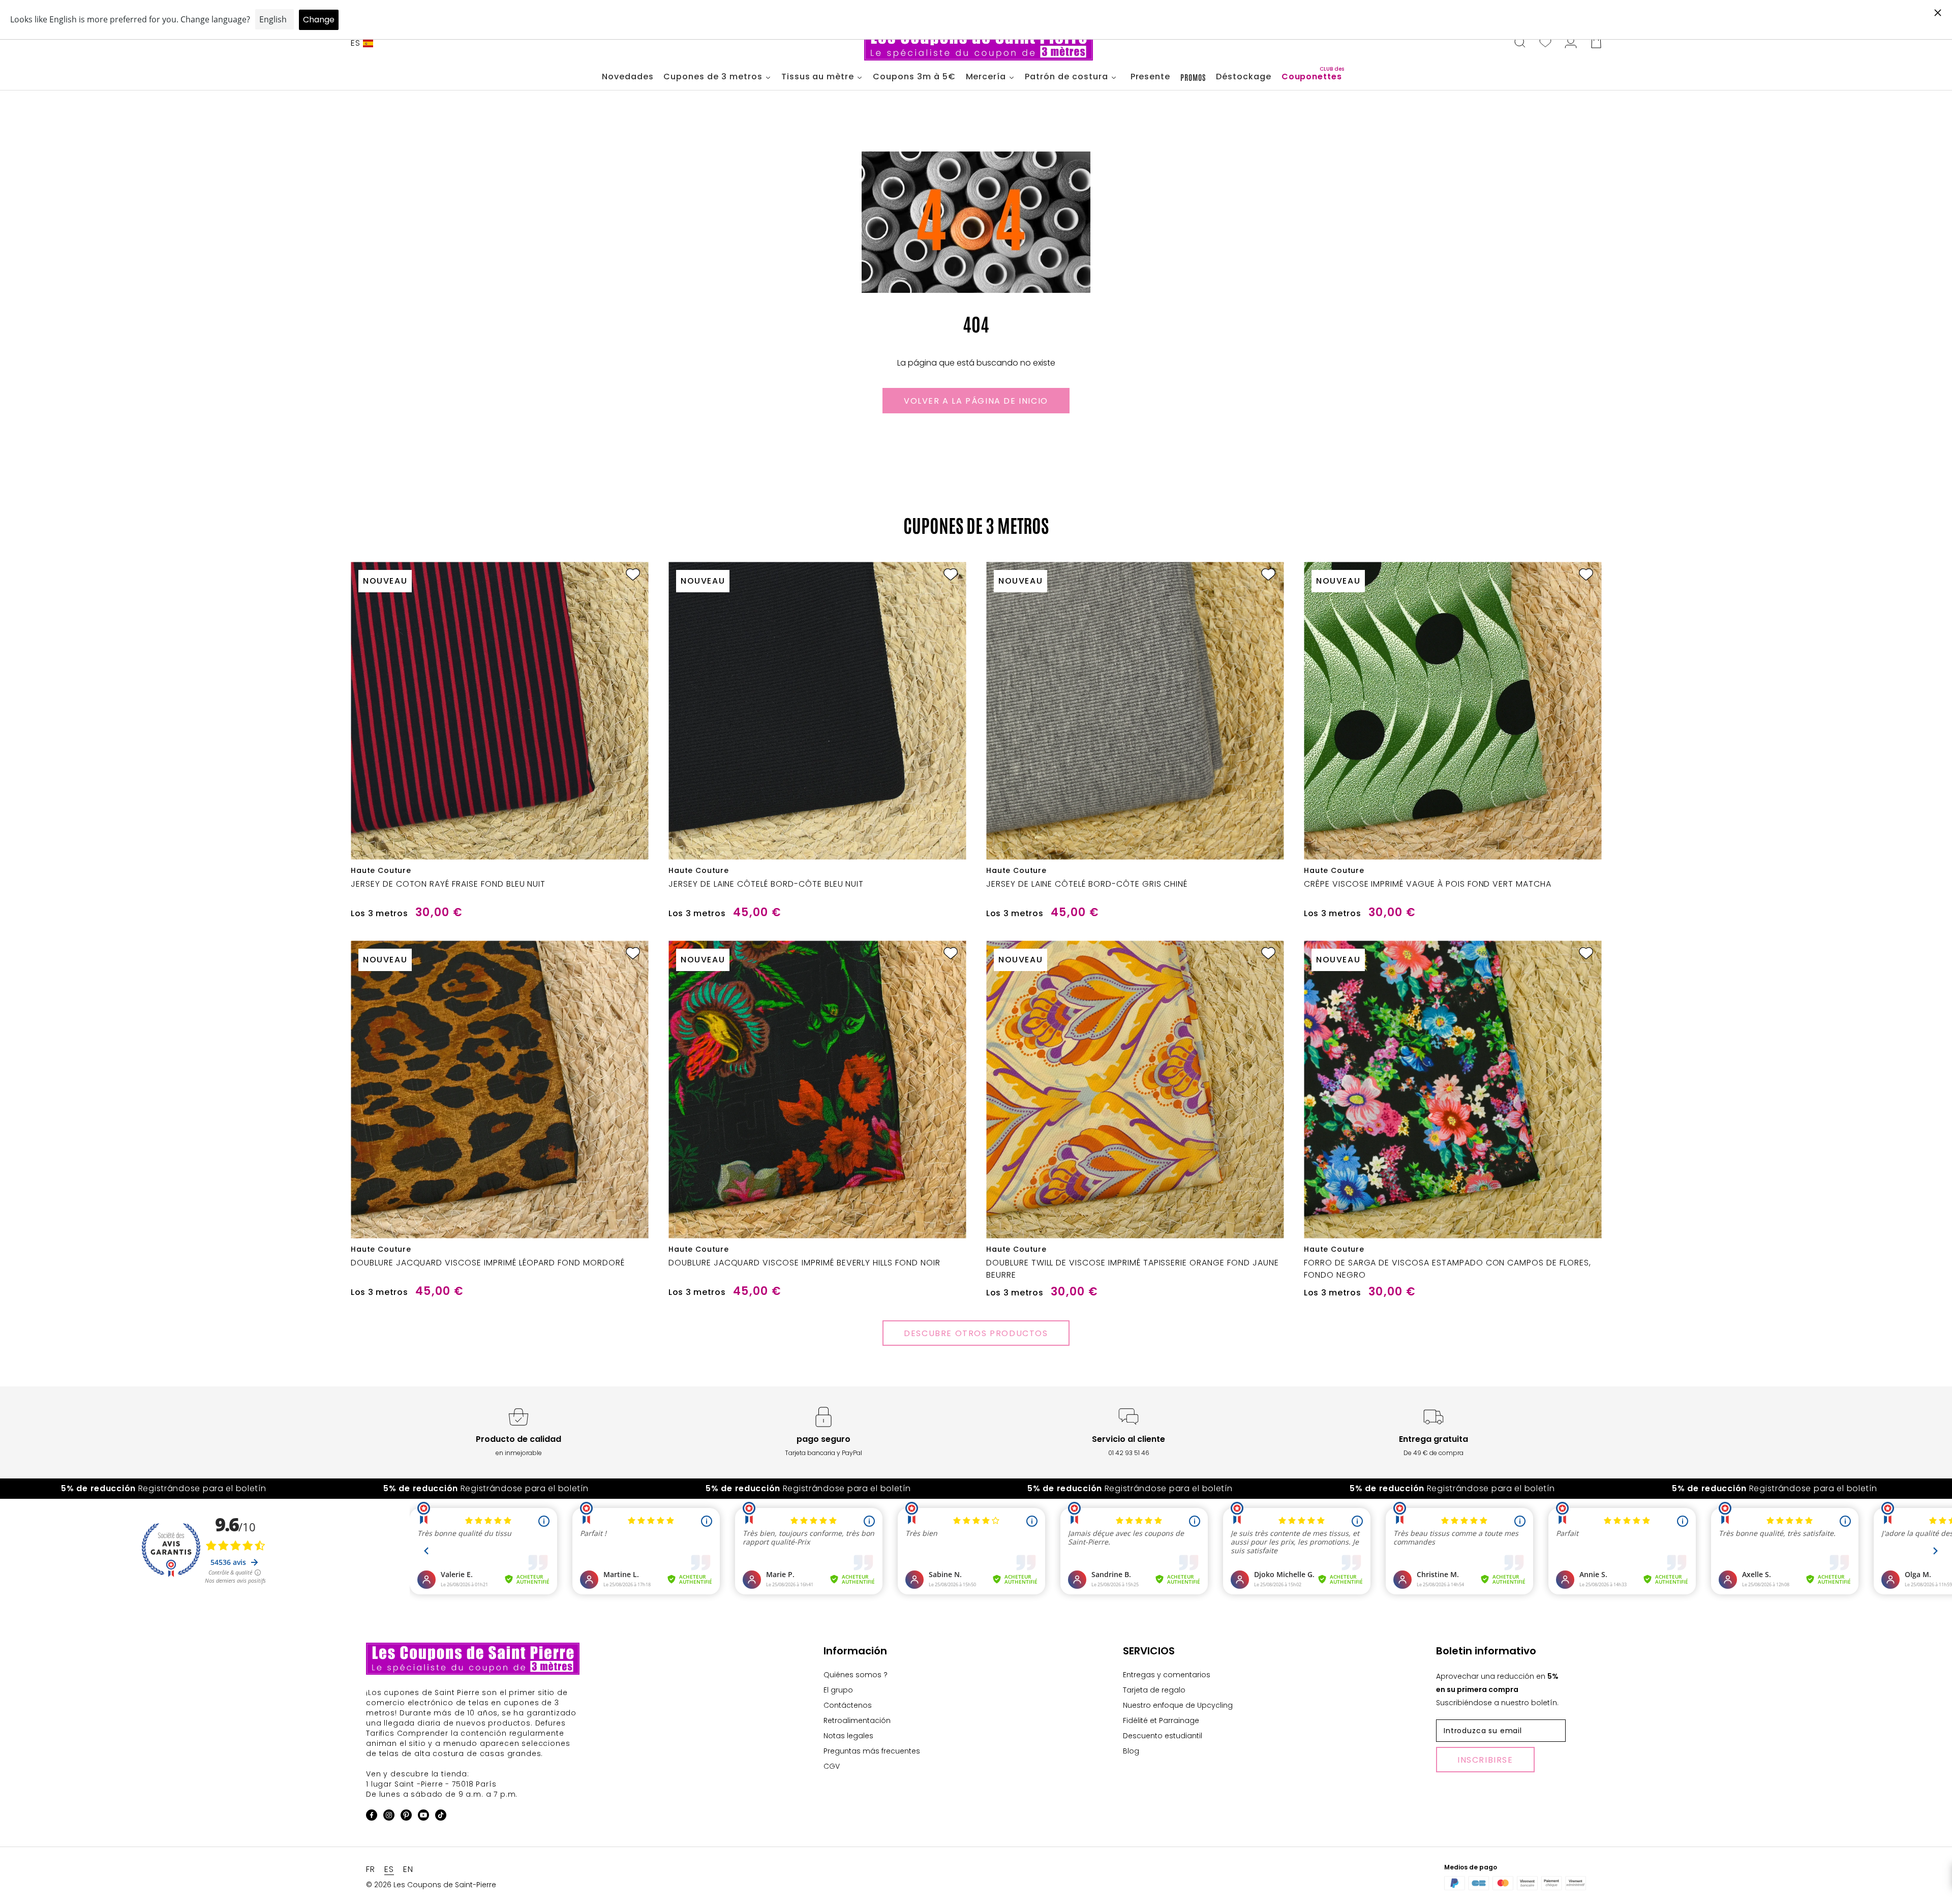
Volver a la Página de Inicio (976, 401)
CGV (832, 1766)
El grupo (838, 1690)
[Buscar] (1520, 43)
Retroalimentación (857, 1720)
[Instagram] (389, 1817)
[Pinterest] (406, 1817)
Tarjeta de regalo (1154, 1690)
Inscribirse (1485, 1760)
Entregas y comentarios (1167, 1675)
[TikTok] (441, 1817)
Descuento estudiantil (1163, 1736)
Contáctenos (848, 1705)
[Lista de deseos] (1545, 43)
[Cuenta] (1571, 43)
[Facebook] (372, 1817)
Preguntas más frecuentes (872, 1751)
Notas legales (848, 1736)
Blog (1131, 1751)
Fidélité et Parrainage (1161, 1720)
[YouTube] (423, 1817)
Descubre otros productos (976, 1333)
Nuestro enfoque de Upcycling (1178, 1705)
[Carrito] (1596, 43)
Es (356, 43)
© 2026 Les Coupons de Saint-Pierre (431, 1885)
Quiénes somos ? (856, 1675)
